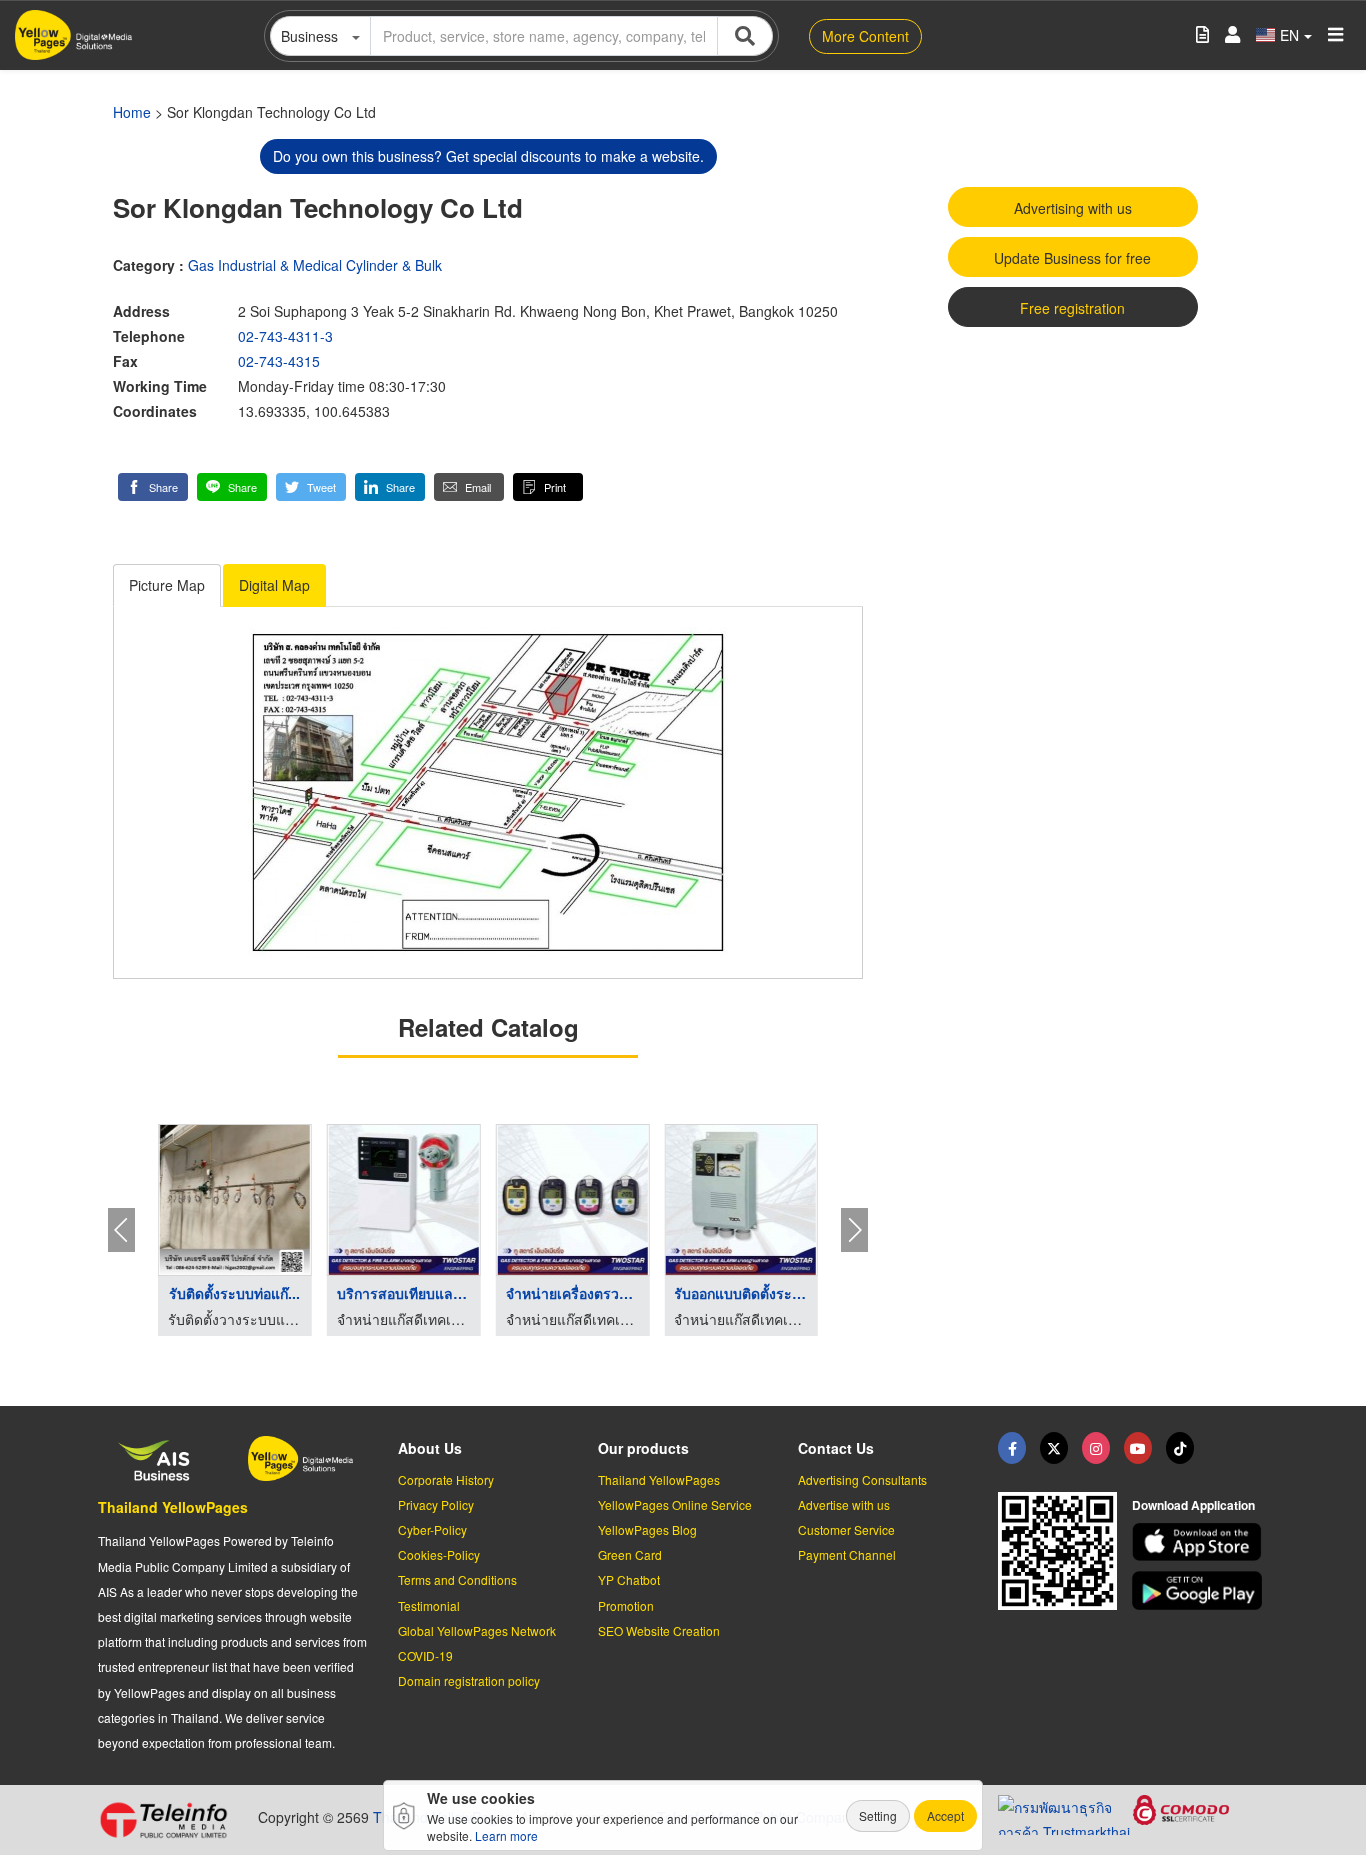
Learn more (506, 1835)
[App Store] (1200, 1542)
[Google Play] (1200, 1590)
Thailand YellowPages (173, 1507)
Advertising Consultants (862, 1479)
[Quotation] (1202, 35)
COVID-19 (425, 1655)
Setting (878, 1815)
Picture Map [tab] (167, 585)
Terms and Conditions (457, 1579)
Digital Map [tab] (274, 585)
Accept (945, 1815)
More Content (865, 36)
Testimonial (429, 1605)
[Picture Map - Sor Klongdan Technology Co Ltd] (488, 792)
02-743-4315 (279, 361)
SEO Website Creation (659, 1630)
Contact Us (836, 1448)
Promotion (626, 1605)
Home (132, 112)
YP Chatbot (629, 1579)
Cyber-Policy (432, 1529)
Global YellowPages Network (477, 1630)
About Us (430, 1448)
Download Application (1193, 1505)
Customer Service (846, 1529)
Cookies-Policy (439, 1554)
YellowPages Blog (647, 1529)
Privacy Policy (436, 1504)
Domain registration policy (469, 1680)
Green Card (630, 1554)
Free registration (1072, 308)
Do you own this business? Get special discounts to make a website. (488, 156)
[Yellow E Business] (1012, 1448)
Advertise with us (844, 1504)
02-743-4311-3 (285, 336)
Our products (643, 1448)
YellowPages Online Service (675, 1504)
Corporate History (446, 1479)
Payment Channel (847, 1554)
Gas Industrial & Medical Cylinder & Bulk (315, 265)
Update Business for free (1072, 258)
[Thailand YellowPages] (1054, 1448)
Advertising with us (1073, 208)
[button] (153, 487)
